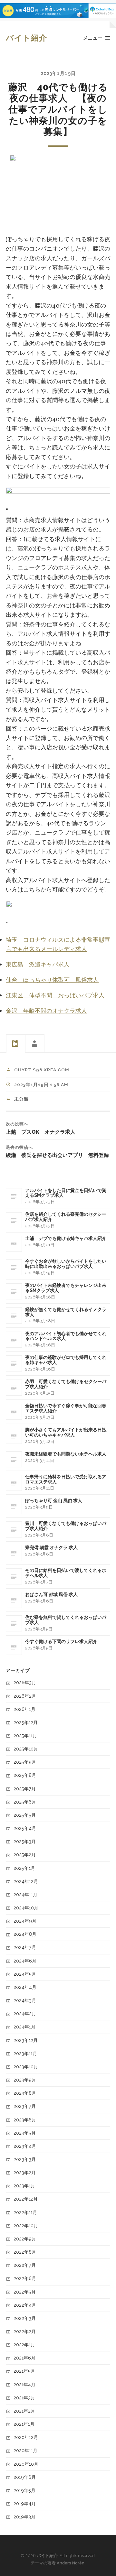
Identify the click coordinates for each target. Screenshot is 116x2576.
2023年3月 (25, 2159)
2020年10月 (26, 2464)
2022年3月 (25, 2318)
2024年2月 (25, 2013)
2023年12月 (26, 2040)
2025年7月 (25, 1789)
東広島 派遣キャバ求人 (38, 965)
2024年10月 (26, 1908)
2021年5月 (24, 2371)
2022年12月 (26, 2199)
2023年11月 (25, 2053)
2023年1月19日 (58, 73)
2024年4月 (25, 1987)
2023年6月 (25, 2120)
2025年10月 (26, 1749)
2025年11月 (25, 1736)
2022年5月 (25, 2292)
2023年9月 (25, 2080)
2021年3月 (24, 2398)
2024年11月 (25, 1894)
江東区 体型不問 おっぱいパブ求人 (55, 996)
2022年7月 (25, 2265)
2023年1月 (24, 2186)
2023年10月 (26, 2067)
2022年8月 (25, 2252)
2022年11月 (25, 2212)
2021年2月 (24, 2411)
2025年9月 (25, 1762)
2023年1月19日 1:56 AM (41, 1085)
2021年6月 (24, 2358)
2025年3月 (25, 1841)
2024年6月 (25, 1961)
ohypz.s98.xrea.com (42, 1070)
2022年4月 (25, 2305)
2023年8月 (25, 2093)
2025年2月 (25, 1855)
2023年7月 (25, 2106)
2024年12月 (26, 1881)
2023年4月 (25, 2146)
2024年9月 (25, 1921)
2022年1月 (24, 2345)
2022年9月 (25, 2239)
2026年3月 (25, 1682)
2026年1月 (24, 1709)
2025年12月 (26, 1722)
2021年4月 (24, 2384)
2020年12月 (26, 2437)
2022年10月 (26, 2225)
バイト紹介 (26, 38)
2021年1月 (24, 2424)
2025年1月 (24, 1868)
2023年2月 (25, 2172)
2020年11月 (25, 2450)
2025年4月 (25, 1828)
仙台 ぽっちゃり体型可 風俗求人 (52, 980)
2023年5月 (25, 2133)
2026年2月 (25, 1696)
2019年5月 (24, 2490)
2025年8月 (25, 1775)
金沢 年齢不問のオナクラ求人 (46, 1011)
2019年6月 (25, 2477)
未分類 (21, 1099)
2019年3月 (24, 2517)
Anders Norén (71, 2563)
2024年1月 (24, 2027)
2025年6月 (25, 1802)
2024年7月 (25, 1947)
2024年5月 (25, 1974)
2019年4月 (25, 2503)
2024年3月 (25, 2000)
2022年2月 (25, 2331)
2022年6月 (25, 2278)
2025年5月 (25, 1815)
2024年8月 (25, 1934)
